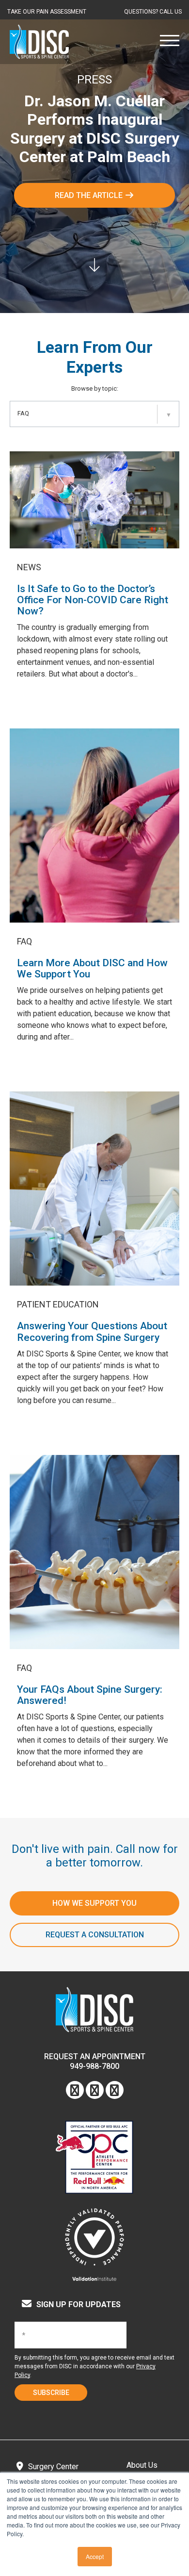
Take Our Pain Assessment (47, 12)
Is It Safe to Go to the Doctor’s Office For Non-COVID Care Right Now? (93, 600)
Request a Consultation (95, 1935)
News (29, 567)
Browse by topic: (95, 388)
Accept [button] (95, 2556)
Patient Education (58, 1304)
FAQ (24, 941)
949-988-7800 (94, 2066)
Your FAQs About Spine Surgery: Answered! (90, 1695)
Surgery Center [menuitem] (53, 2467)
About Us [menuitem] (142, 2465)
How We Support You (94, 1903)
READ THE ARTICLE (90, 195)
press (94, 80)
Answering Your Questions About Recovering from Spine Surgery (92, 1331)
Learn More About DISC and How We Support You (92, 968)
